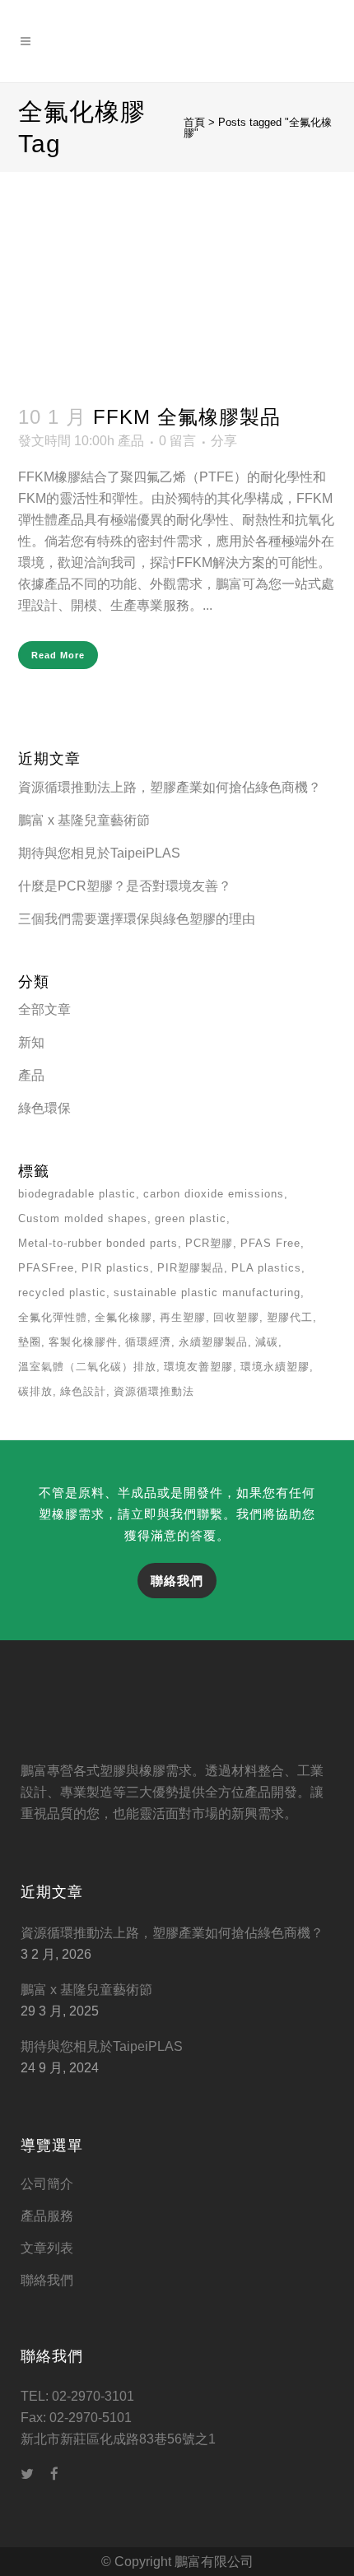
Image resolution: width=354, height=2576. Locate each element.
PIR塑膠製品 (191, 1268)
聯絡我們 (177, 1581)
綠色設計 (83, 1391)
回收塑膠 (236, 1317)
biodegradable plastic (77, 1194)
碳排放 (35, 1391)
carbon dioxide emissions (214, 1194)
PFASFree (46, 1268)
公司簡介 (47, 2184)
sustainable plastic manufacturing (207, 1293)
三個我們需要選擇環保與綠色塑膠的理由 (137, 919)
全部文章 (44, 1009)
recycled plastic (62, 1293)
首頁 (194, 122)
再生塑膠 (183, 1317)
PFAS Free (270, 1243)
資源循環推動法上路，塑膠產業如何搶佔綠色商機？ (170, 787)
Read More (58, 655)
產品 (131, 441)
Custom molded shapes (83, 1218)
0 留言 (177, 441)
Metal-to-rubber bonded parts (98, 1243)
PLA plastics (266, 1268)
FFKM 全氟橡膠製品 (187, 417)
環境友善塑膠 (198, 1367)
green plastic (191, 1218)
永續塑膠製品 (213, 1342)
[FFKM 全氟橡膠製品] (177, 278)
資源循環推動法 (154, 1391)
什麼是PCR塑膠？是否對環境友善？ (125, 886)
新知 (31, 1042)
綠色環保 (44, 1108)
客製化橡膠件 (83, 1342)
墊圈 (30, 1342)
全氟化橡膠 (123, 1317)
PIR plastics (116, 1268)
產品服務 (47, 2216)
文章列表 (47, 2248)
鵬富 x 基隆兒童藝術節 (84, 820)
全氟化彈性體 (53, 1317)
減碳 (267, 1342)
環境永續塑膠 (275, 1367)
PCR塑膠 (209, 1243)
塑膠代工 (290, 1317)
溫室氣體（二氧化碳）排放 (87, 1367)
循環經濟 (148, 1342)
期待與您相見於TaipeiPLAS (99, 853)
